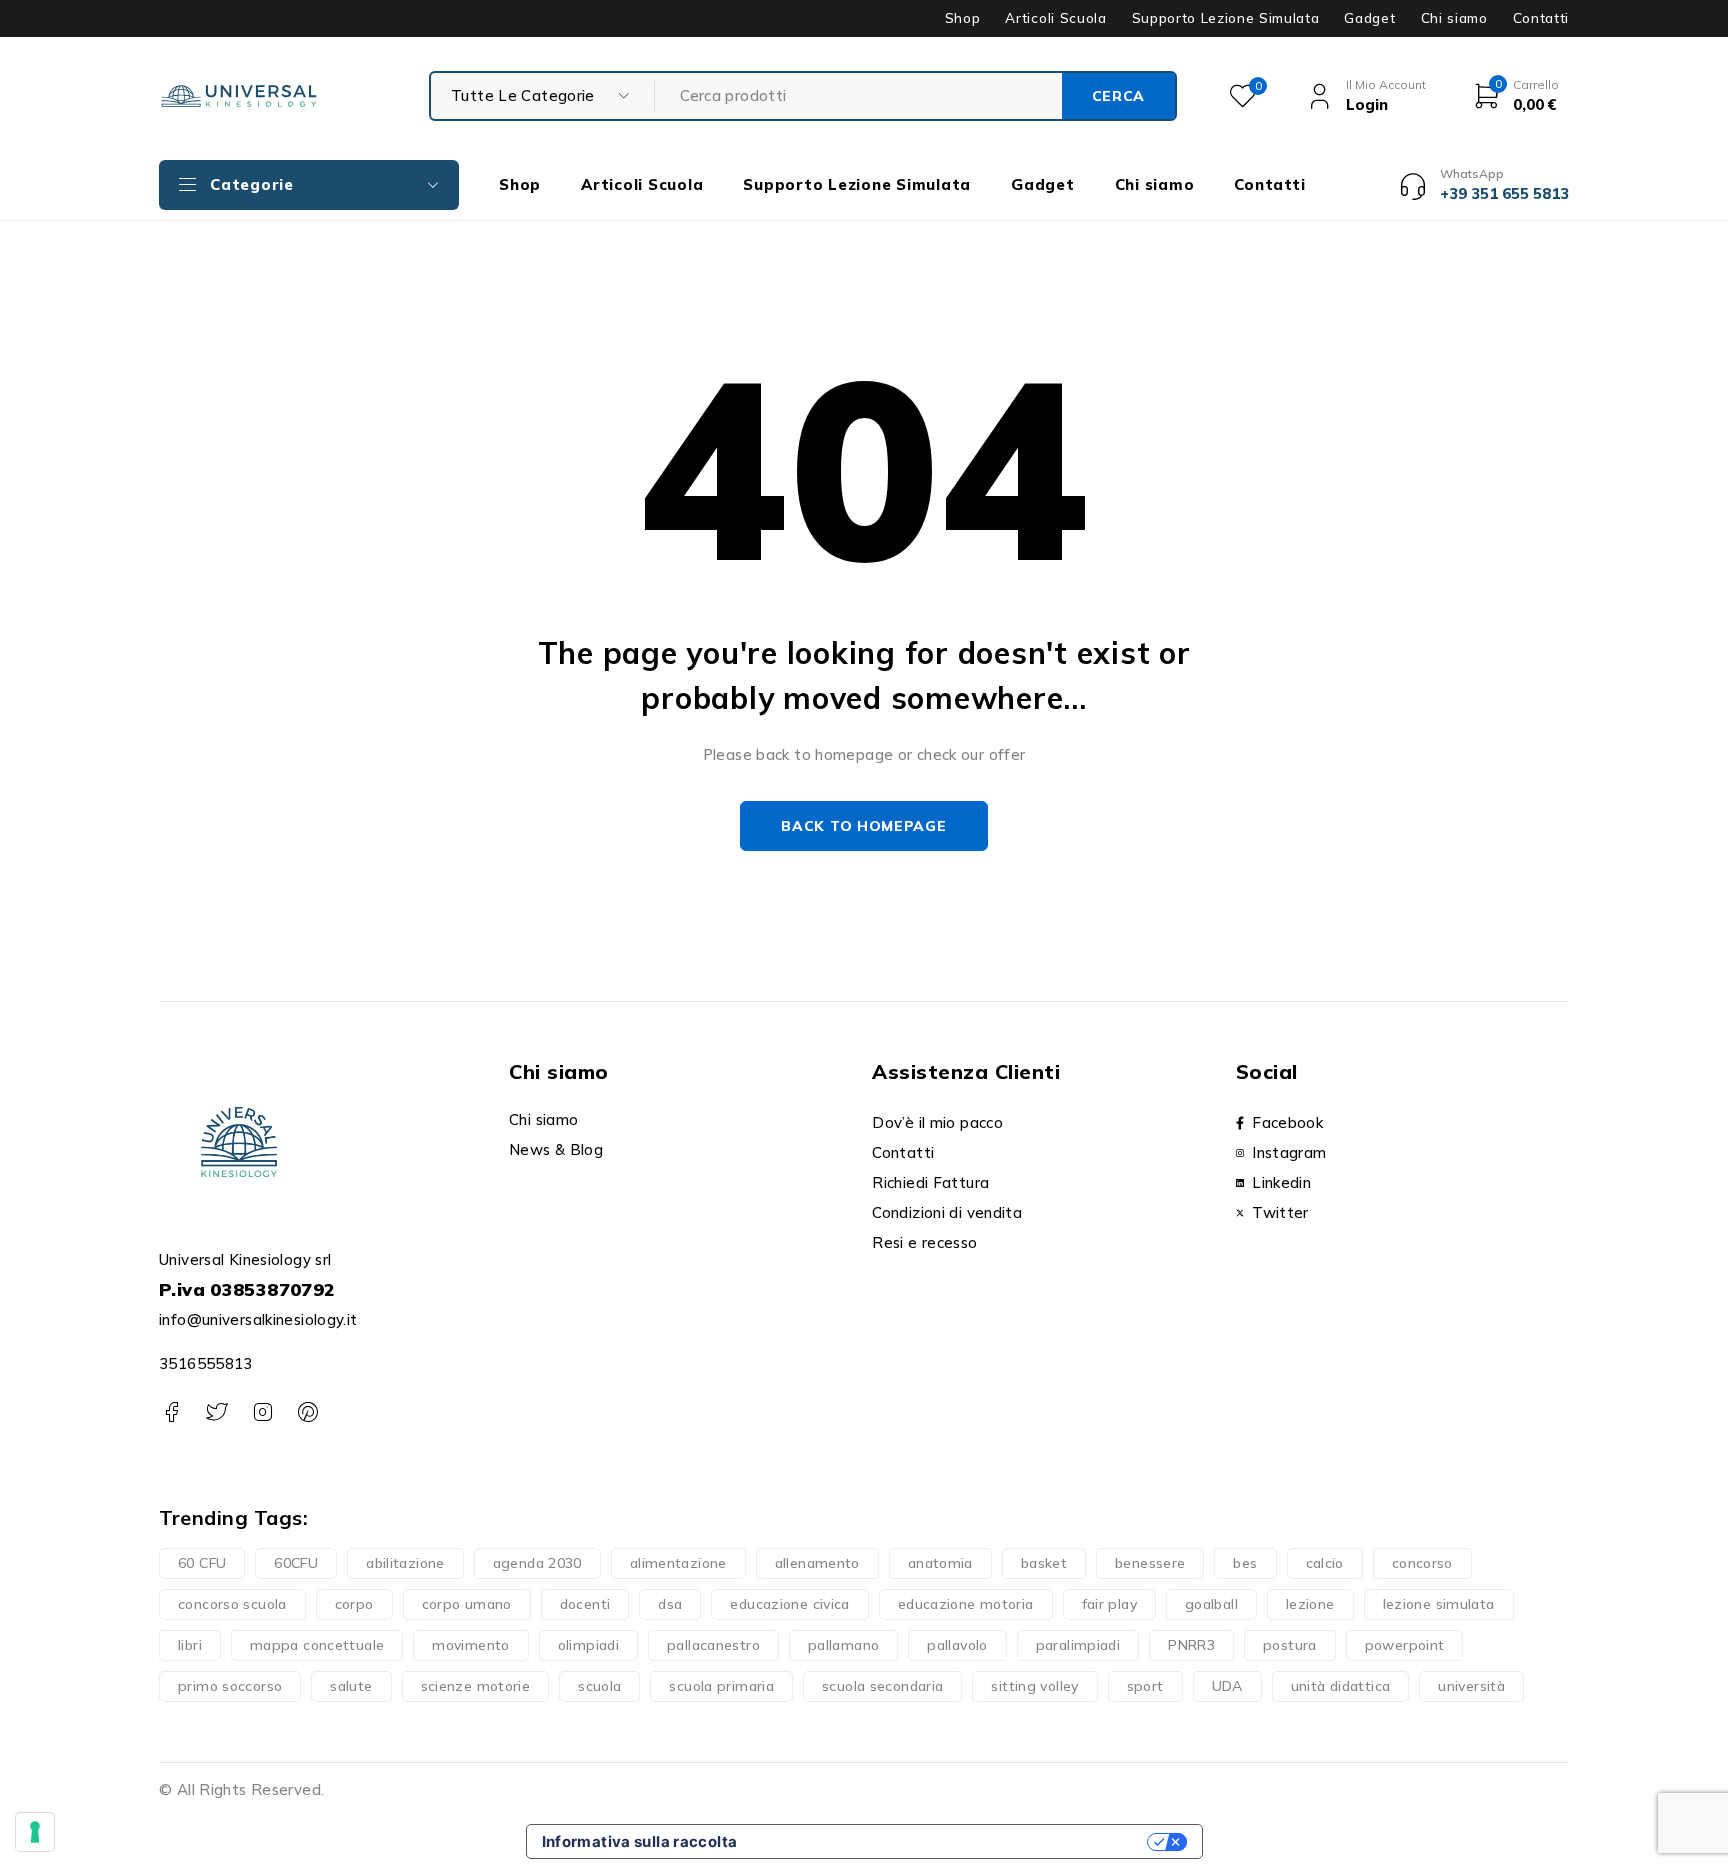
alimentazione (678, 1563)
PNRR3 (1191, 1645)
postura (1290, 1645)
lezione (1310, 1604)
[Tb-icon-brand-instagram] (262, 1412)
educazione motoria (966, 1604)
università (1471, 1686)
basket (1044, 1563)
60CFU (296, 1563)
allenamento (817, 1563)
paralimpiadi (1078, 1645)
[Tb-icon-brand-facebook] (171, 1412)
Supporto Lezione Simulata (1226, 18)
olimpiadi (588, 1645)
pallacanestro (713, 1645)
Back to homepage (863, 826)
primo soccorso (230, 1686)
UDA (1227, 1686)
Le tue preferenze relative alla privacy (951, 1841)
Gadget (1369, 18)
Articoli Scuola (1055, 18)
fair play (1109, 1604)
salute (351, 1686)
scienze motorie (476, 1686)
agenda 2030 (537, 1563)
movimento (470, 1645)
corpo (354, 1604)
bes (1245, 1563)
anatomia (940, 1563)
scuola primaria (721, 1686)
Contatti (1541, 18)
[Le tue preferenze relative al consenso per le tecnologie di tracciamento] (35, 1832)
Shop (963, 18)
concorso (1422, 1563)
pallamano (843, 1645)
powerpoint (1405, 1645)
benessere (1150, 1563)
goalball (1211, 1604)
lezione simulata (1439, 1604)
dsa (670, 1604)
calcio (1325, 1563)
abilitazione (405, 1563)
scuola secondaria (882, 1686)
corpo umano (467, 1604)
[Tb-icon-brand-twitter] (216, 1412)
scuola (599, 1686)
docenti (585, 1604)
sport (1145, 1686)
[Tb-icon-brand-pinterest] (307, 1412)
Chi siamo (1454, 18)
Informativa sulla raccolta (640, 1841)
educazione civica (789, 1604)
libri (190, 1645)
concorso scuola (232, 1604)
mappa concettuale (317, 1645)
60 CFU (202, 1563)
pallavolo (957, 1645)
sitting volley (1034, 1686)
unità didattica (1341, 1686)
